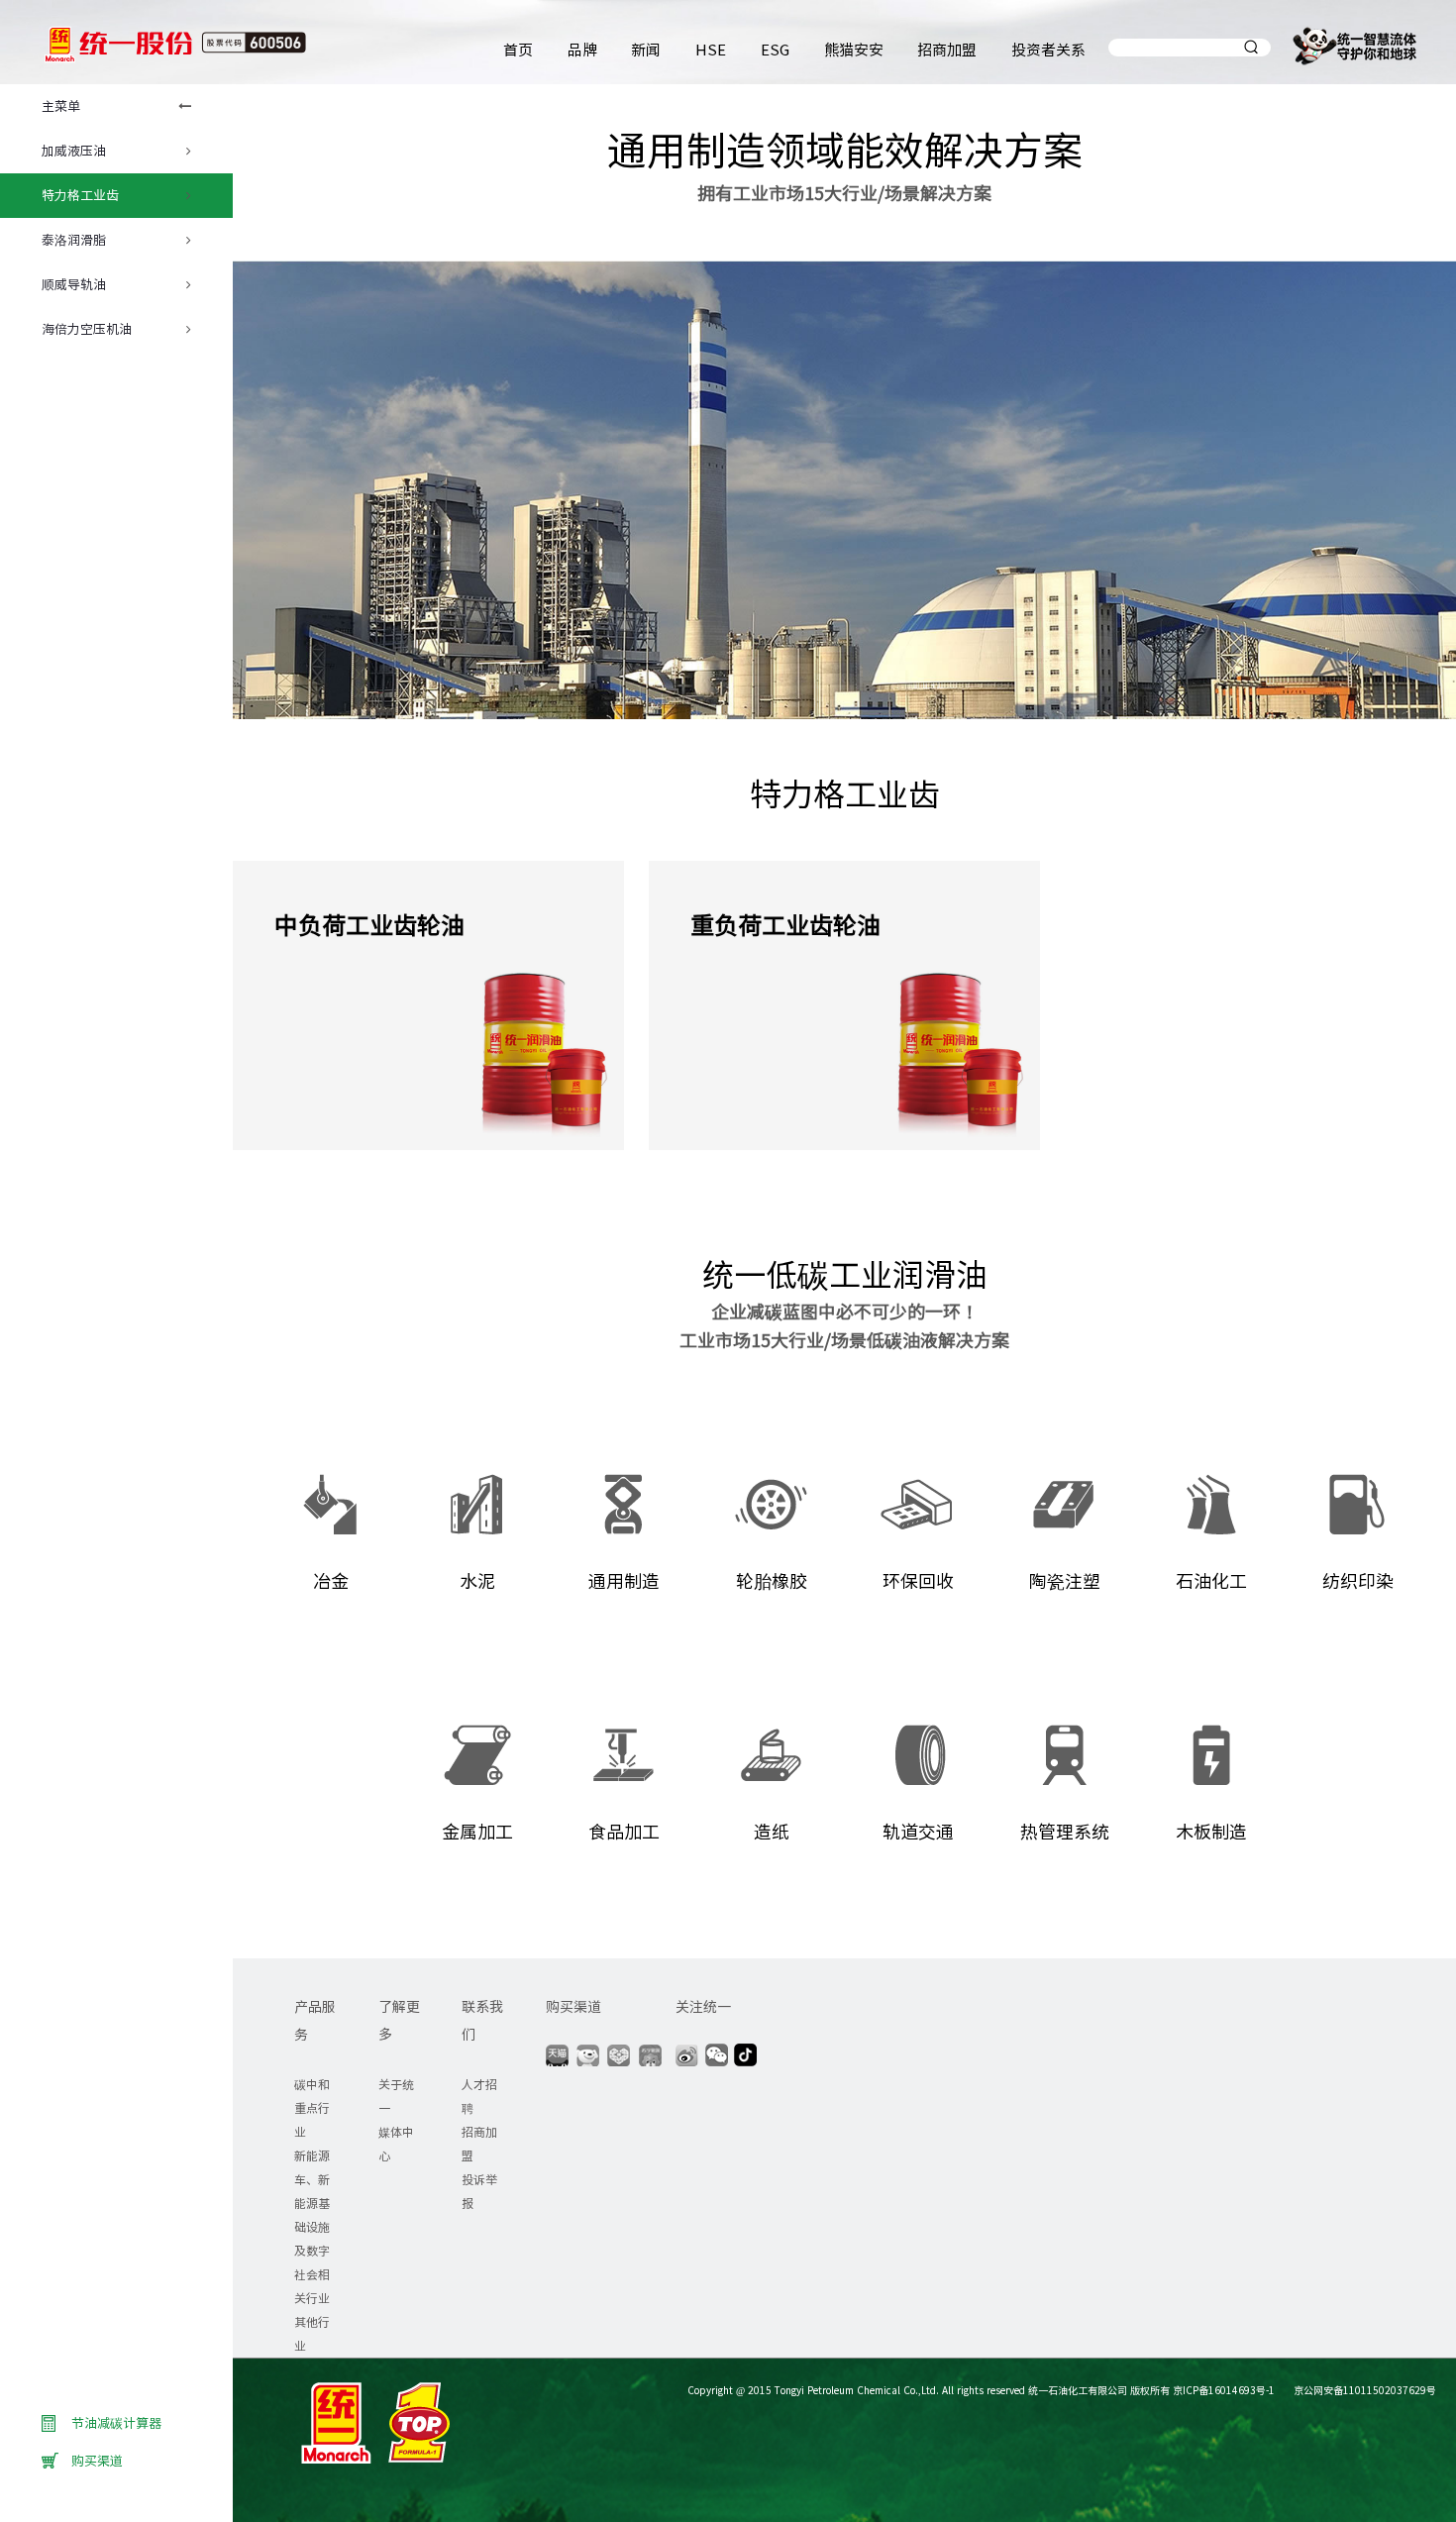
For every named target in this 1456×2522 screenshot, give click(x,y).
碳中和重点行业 (312, 2107)
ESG (775, 49)
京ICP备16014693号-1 (1224, 2390)
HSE (711, 49)
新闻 (646, 49)
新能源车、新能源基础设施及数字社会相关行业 (312, 2226)
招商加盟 (947, 49)
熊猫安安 (854, 49)
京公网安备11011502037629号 (1363, 2390)
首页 (518, 49)
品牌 (582, 49)
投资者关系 (1048, 49)
